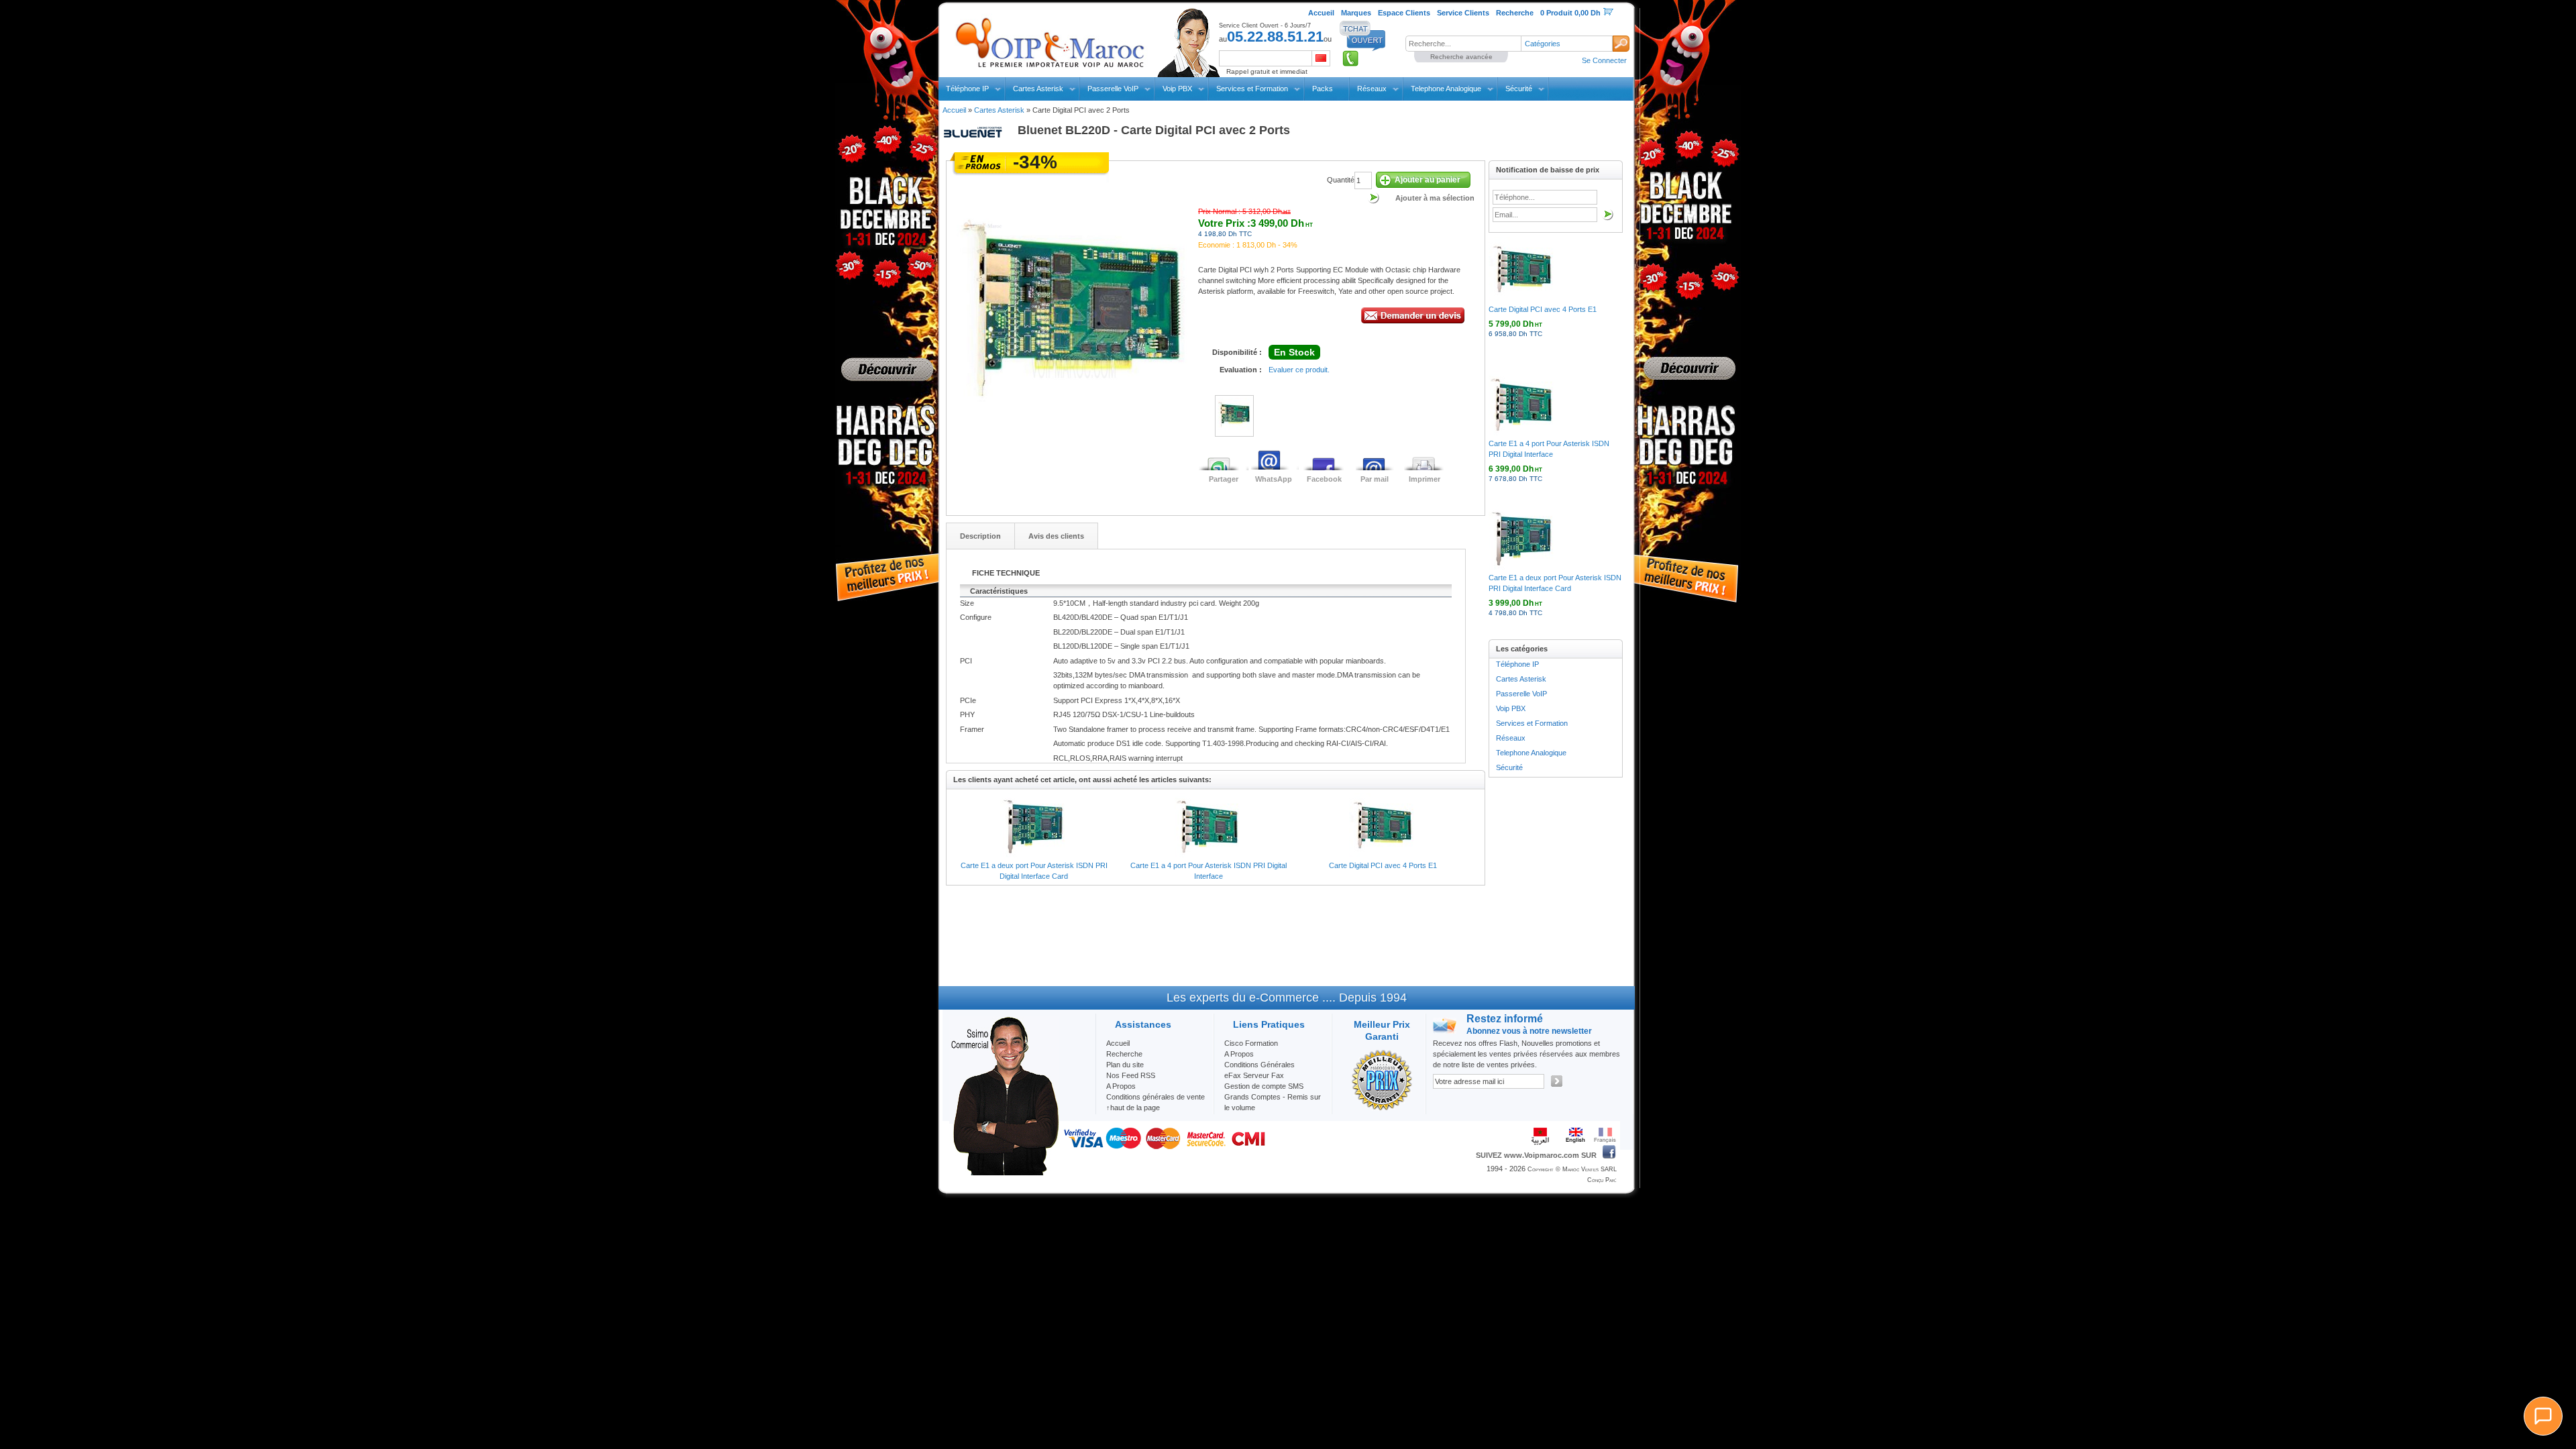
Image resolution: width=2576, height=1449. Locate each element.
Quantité (1341, 180)
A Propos (1239, 1054)
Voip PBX (1177, 89)
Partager (1224, 479)
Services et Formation (1252, 89)
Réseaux (1372, 89)
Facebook (1324, 479)
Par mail (1375, 479)
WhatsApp (1274, 479)
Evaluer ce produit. (1299, 370)
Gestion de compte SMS (1264, 1086)
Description (980, 536)
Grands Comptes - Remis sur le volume (1273, 1102)
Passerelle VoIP (1113, 89)
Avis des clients (1056, 536)
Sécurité (1519, 89)
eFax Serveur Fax (1254, 1075)
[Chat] (2543, 1416)
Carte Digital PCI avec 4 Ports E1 (1383, 865)
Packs (1323, 89)
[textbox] (1463, 44)
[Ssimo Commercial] (1004, 1173)
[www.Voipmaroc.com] (1049, 40)
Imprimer (1425, 479)
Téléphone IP (967, 89)
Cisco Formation (1251, 1043)
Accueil (954, 110)
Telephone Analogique (1446, 89)
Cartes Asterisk (1038, 89)
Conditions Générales (1259, 1065)
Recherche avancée (1461, 57)
